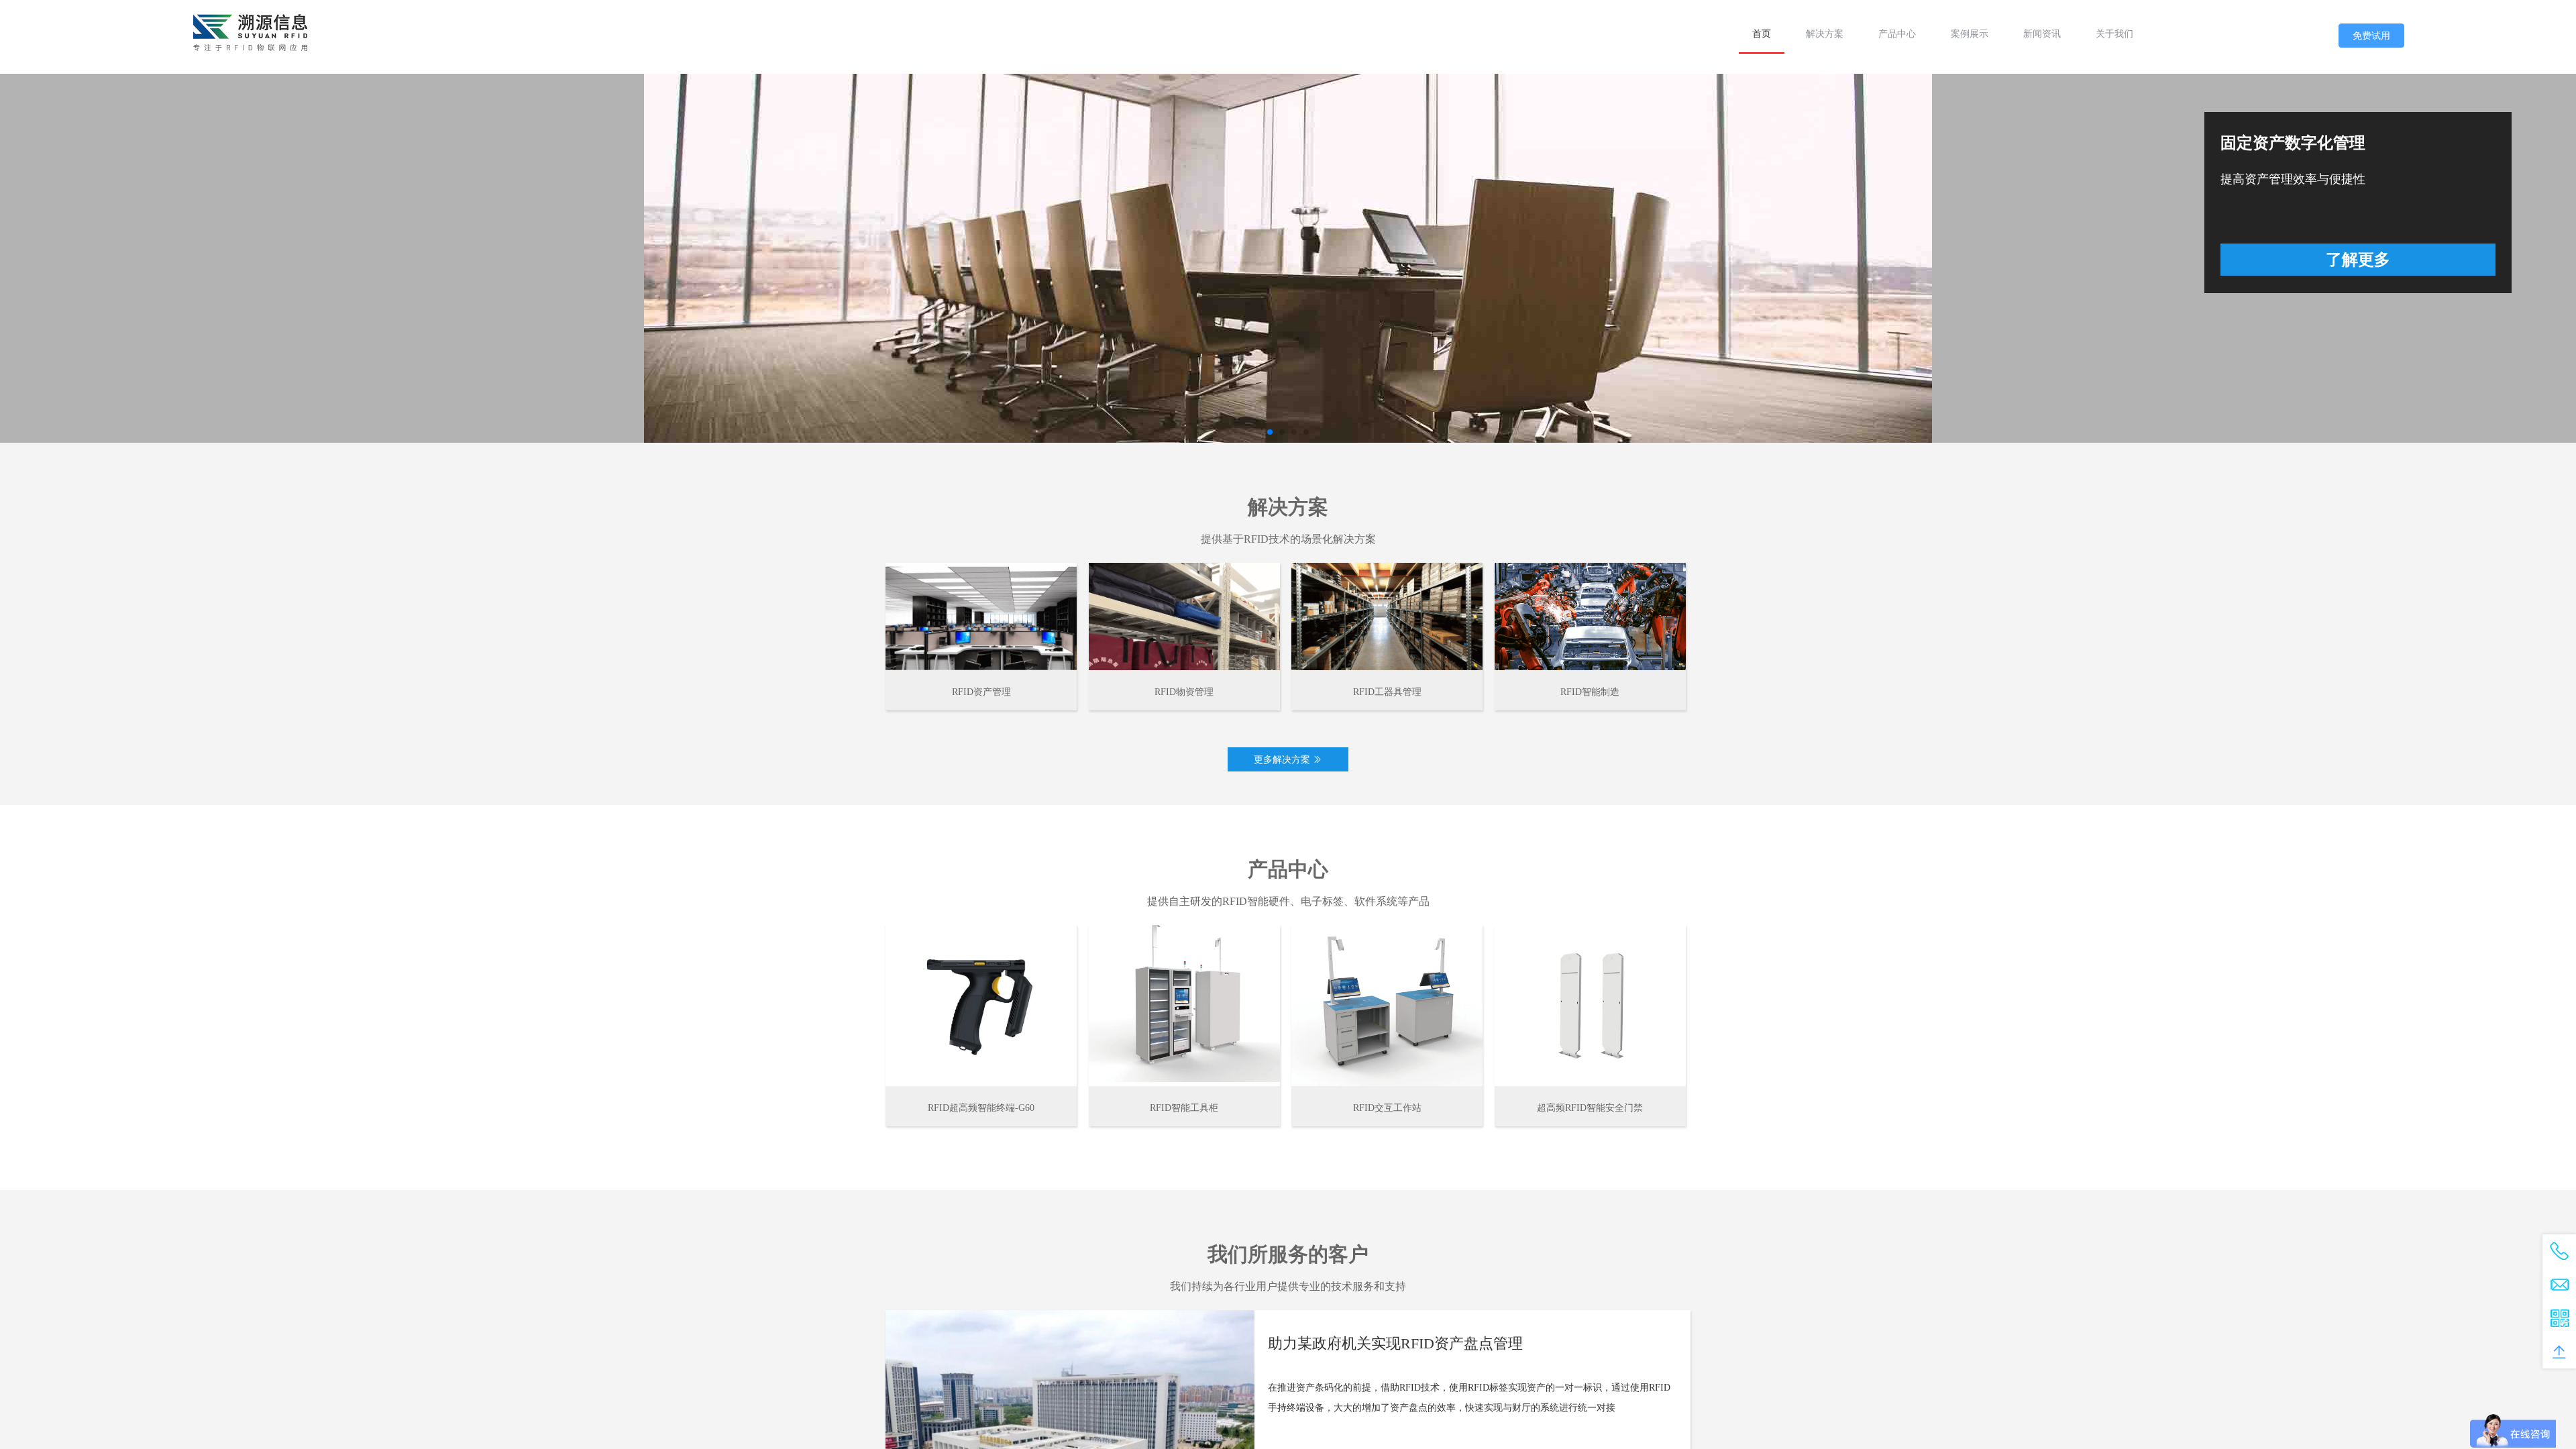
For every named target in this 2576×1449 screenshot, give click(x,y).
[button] (1270, 432)
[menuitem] (1762, 34)
